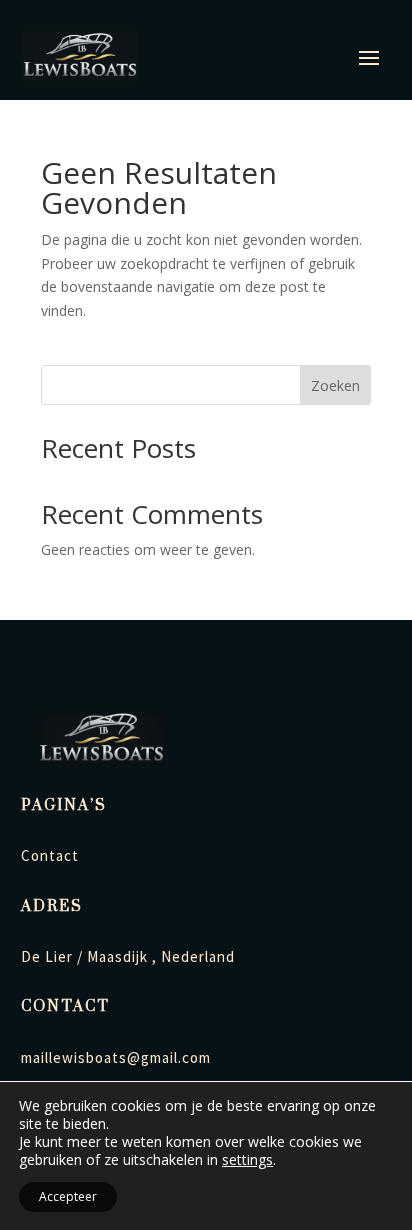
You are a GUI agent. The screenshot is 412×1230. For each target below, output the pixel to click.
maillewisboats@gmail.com (116, 1057)
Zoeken (335, 385)
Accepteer (68, 1196)
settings (247, 1160)
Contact (50, 855)
